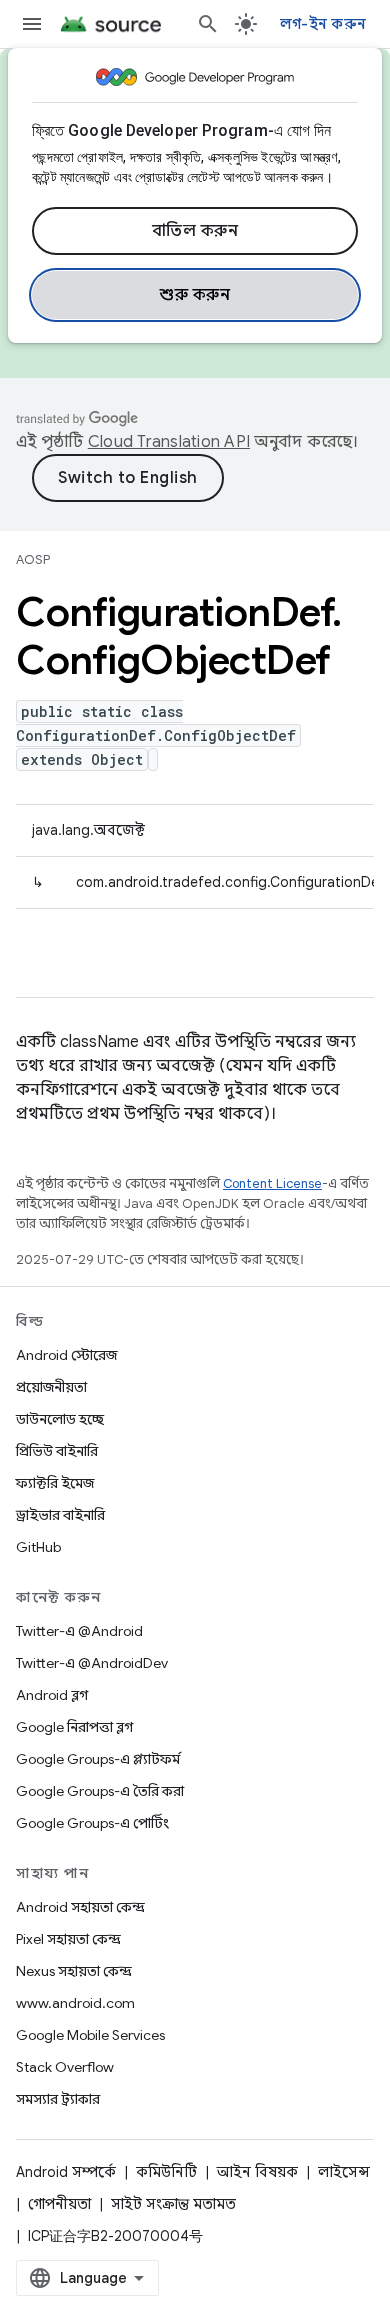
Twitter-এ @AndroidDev (92, 1663)
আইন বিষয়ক (257, 2172)
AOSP (33, 559)
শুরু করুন (195, 295)
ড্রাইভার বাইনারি (60, 1515)
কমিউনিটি (166, 2172)
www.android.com (75, 2003)
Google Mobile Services (90, 2035)
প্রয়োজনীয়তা (51, 1387)
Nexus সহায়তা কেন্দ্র (74, 1971)
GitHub (38, 1547)
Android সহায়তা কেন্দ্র (80, 1907)
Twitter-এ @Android (79, 1631)
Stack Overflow (65, 2067)
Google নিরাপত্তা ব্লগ (74, 1727)
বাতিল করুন (195, 231)
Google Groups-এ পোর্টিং (92, 1823)
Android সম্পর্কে (66, 2172)
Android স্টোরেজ (66, 1355)
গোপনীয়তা (59, 2204)
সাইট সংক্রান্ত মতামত (173, 2204)
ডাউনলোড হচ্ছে (60, 1419)
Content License (272, 1183)
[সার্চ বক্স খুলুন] (208, 24)
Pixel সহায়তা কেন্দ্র (68, 1939)
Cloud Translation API (169, 442)
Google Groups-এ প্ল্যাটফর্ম (98, 1759)
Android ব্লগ (52, 1695)
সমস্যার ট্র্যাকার (58, 2099)
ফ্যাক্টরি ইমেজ (55, 1483)
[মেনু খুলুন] (32, 24)
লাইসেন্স (344, 2172)
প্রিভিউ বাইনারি (57, 1451)
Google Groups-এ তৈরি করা (100, 1791)
